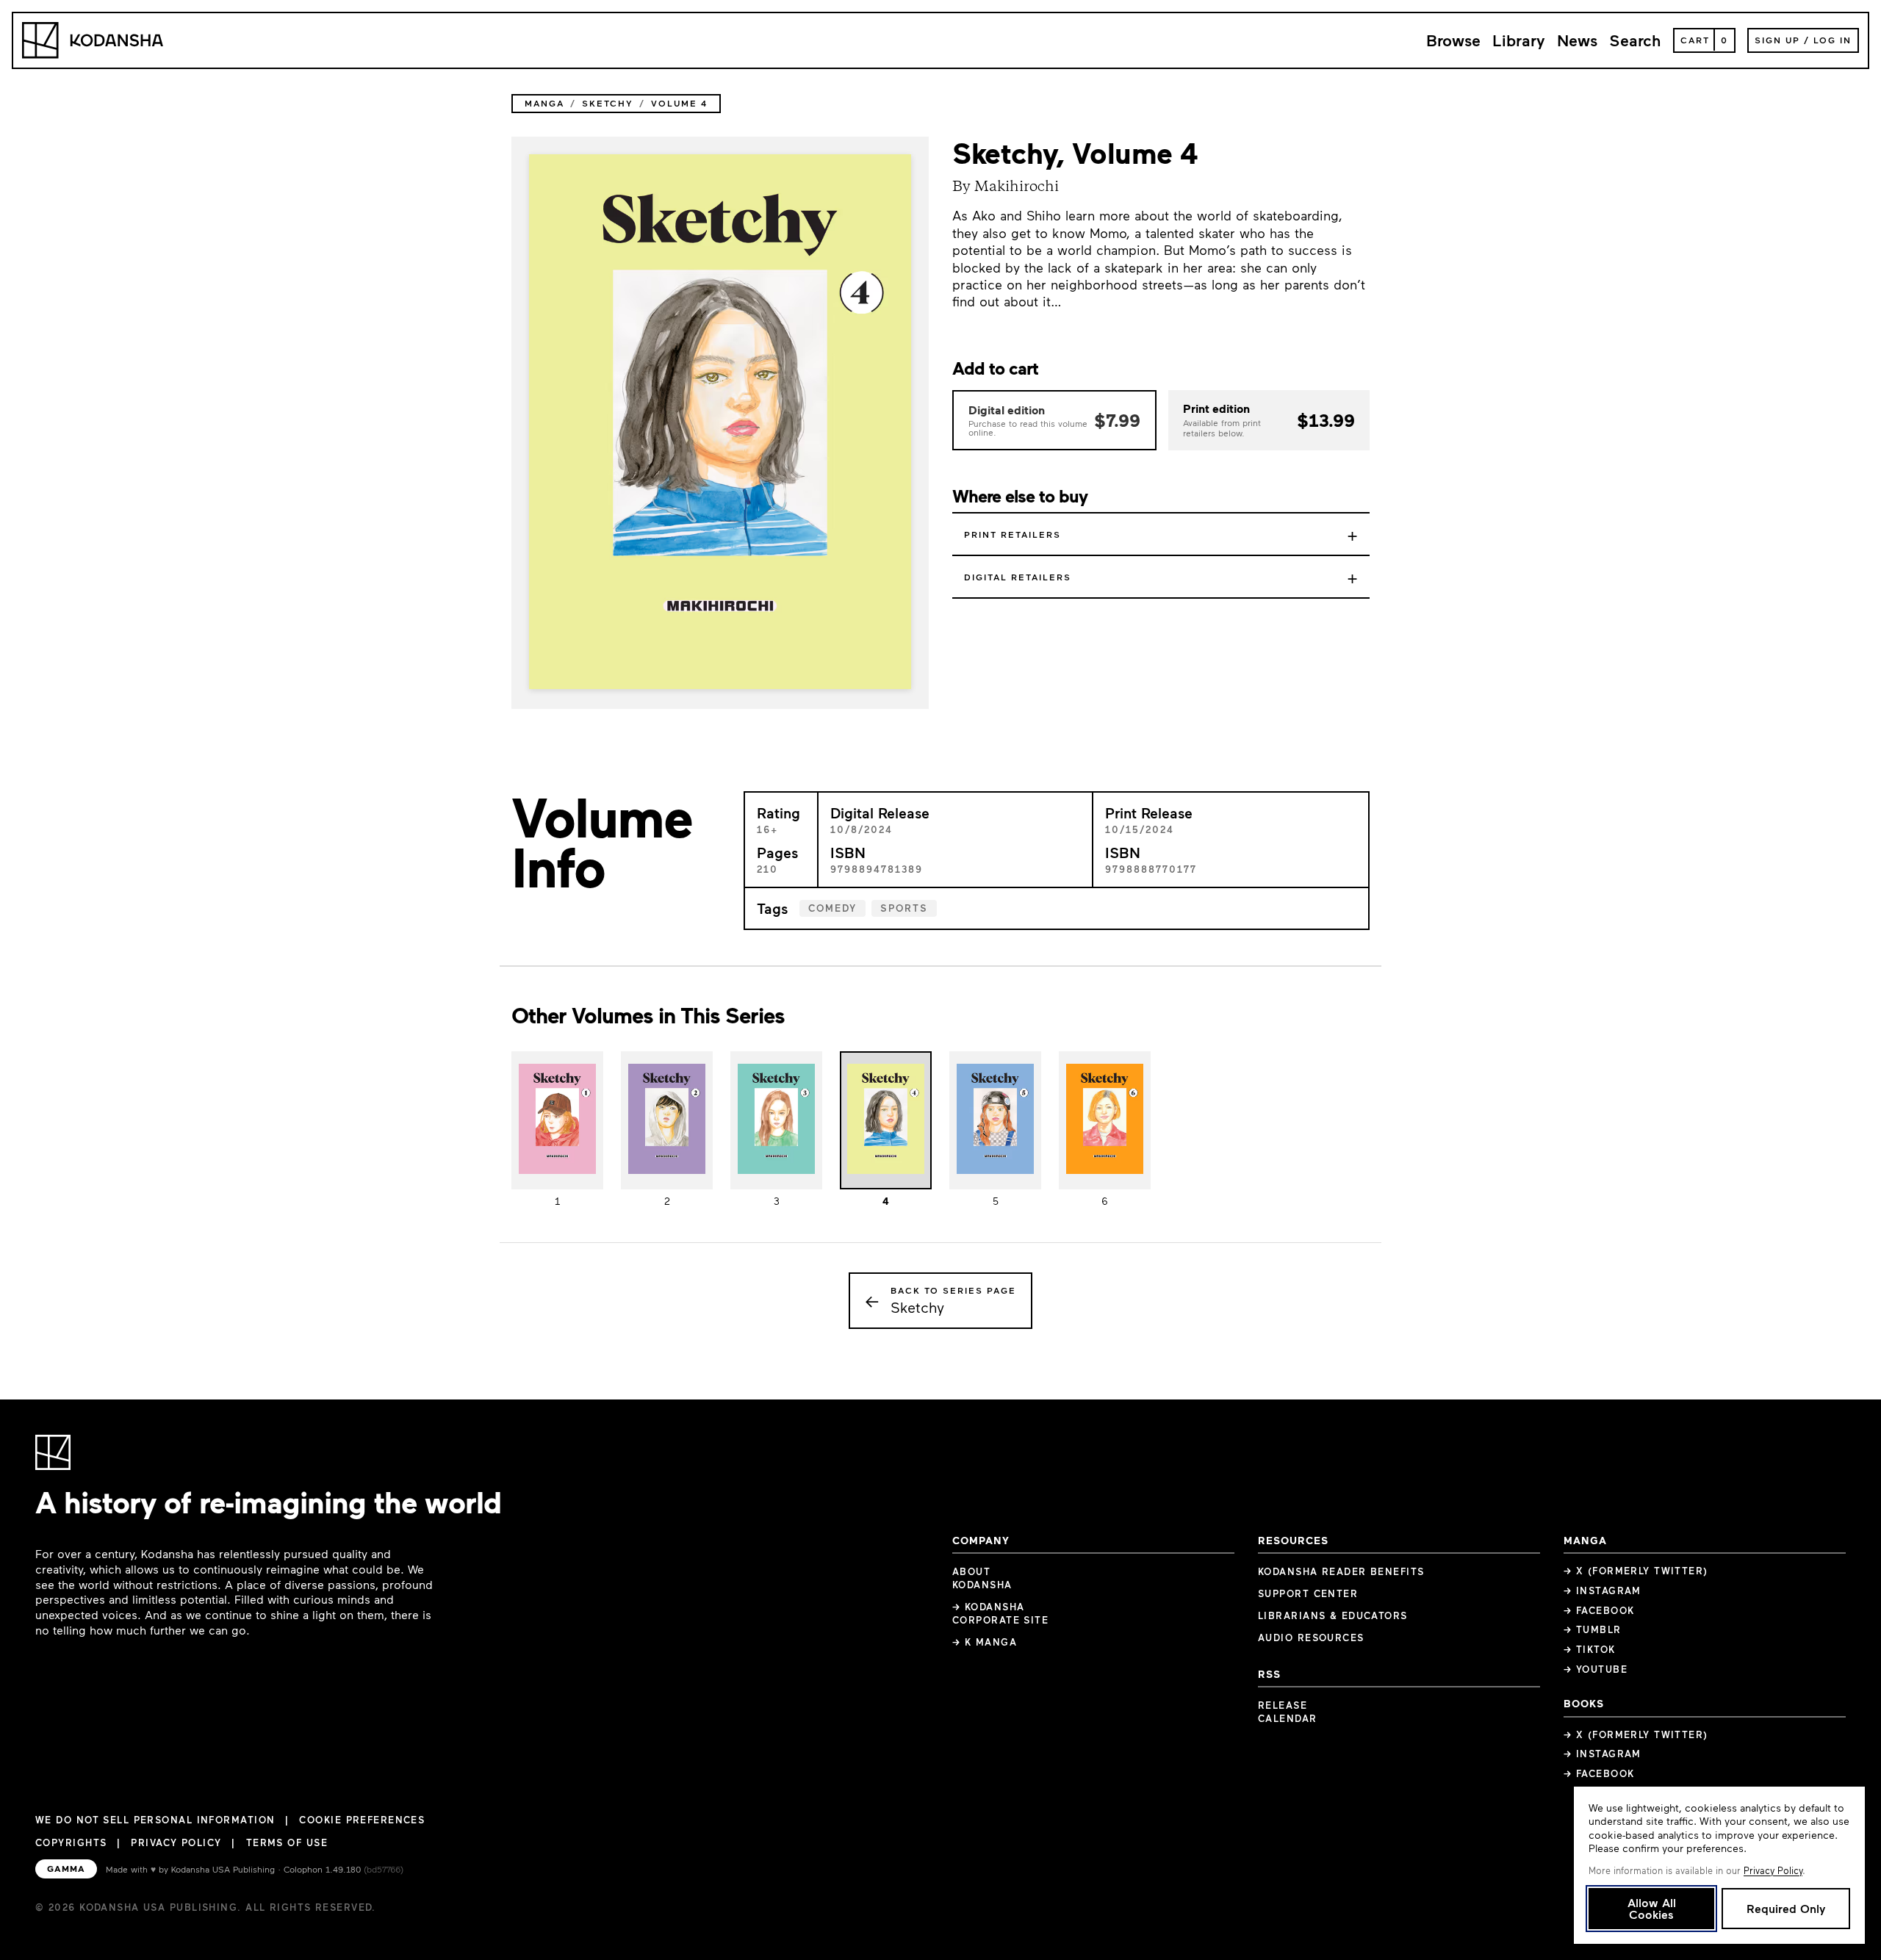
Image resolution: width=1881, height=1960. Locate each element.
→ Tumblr (1593, 1629)
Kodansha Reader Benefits (1341, 1571)
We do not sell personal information (155, 1820)
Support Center (1308, 1593)
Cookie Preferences (362, 1820)
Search (1635, 40)
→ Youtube (1596, 1669)
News (1577, 40)
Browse (1453, 40)
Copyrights (71, 1842)
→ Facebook (1599, 1610)
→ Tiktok (1590, 1649)
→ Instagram (1603, 1590)
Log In (1833, 40)
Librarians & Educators (1333, 1615)
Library (1519, 40)
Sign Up (1777, 40)
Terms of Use (287, 1842)
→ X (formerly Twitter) (1636, 1571)
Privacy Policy (176, 1842)
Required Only (1786, 1908)
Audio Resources (1311, 1637)
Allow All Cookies (1652, 1908)
